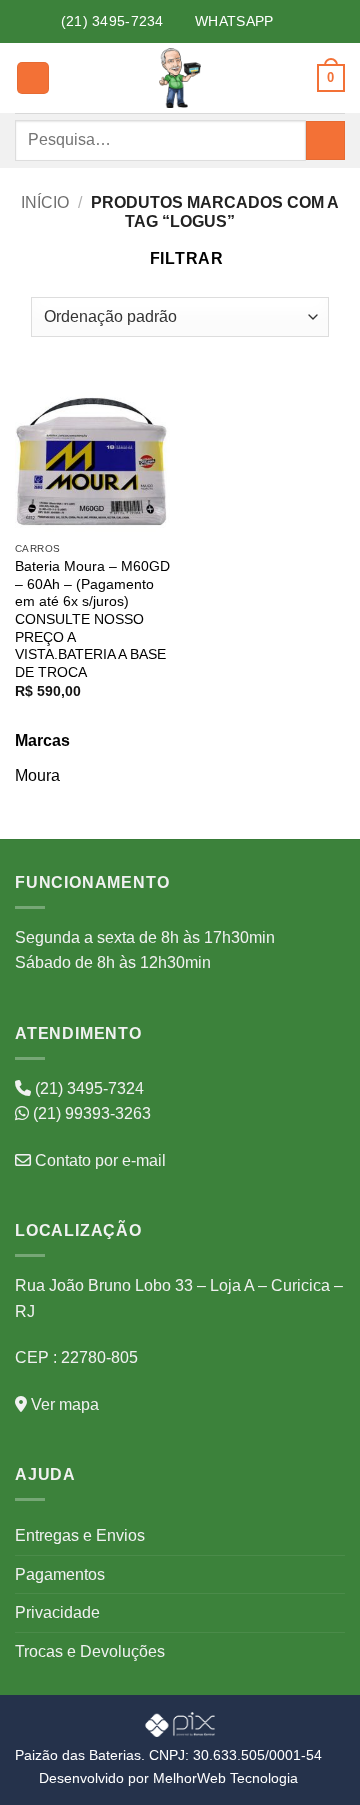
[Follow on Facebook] (284, 21)
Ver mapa (63, 1404)
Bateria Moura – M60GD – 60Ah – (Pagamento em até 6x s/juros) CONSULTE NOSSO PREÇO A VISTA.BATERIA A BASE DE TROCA (92, 619)
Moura (37, 775)
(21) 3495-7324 (87, 1088)
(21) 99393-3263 (90, 1113)
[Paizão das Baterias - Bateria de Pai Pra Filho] (180, 78)
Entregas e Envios (80, 1535)
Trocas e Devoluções (90, 1651)
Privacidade (57, 1612)
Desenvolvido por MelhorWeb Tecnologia (168, 1778)
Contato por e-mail (98, 1160)
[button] (33, 78)
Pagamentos (60, 1574)
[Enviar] (325, 140)
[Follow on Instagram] (306, 21)
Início (45, 202)
